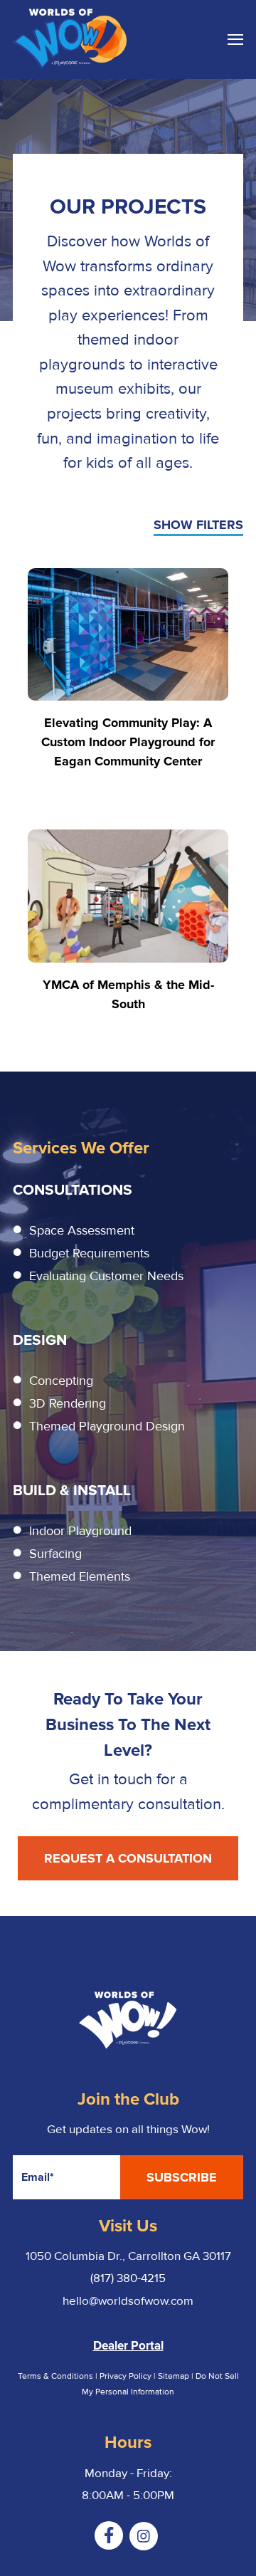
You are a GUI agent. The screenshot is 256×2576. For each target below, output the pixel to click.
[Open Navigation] (235, 40)
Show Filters (198, 525)
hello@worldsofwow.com (128, 2301)
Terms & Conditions (55, 2376)
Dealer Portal (128, 2346)
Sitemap (175, 2376)
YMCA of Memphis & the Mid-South (128, 994)
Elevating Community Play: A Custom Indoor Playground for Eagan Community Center (128, 742)
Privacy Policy (126, 2376)
